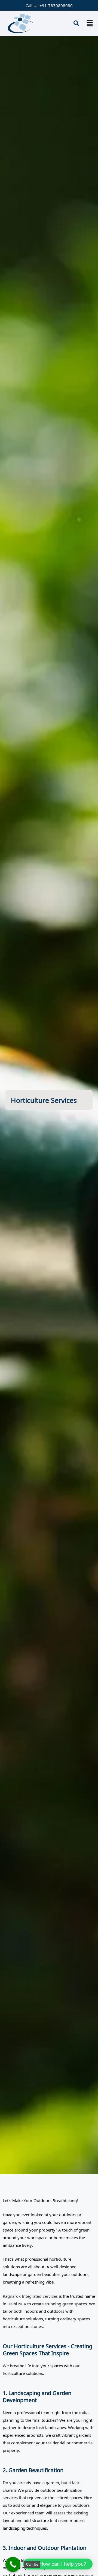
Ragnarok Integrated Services (30, 2296)
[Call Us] (13, 2564)
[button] (90, 23)
